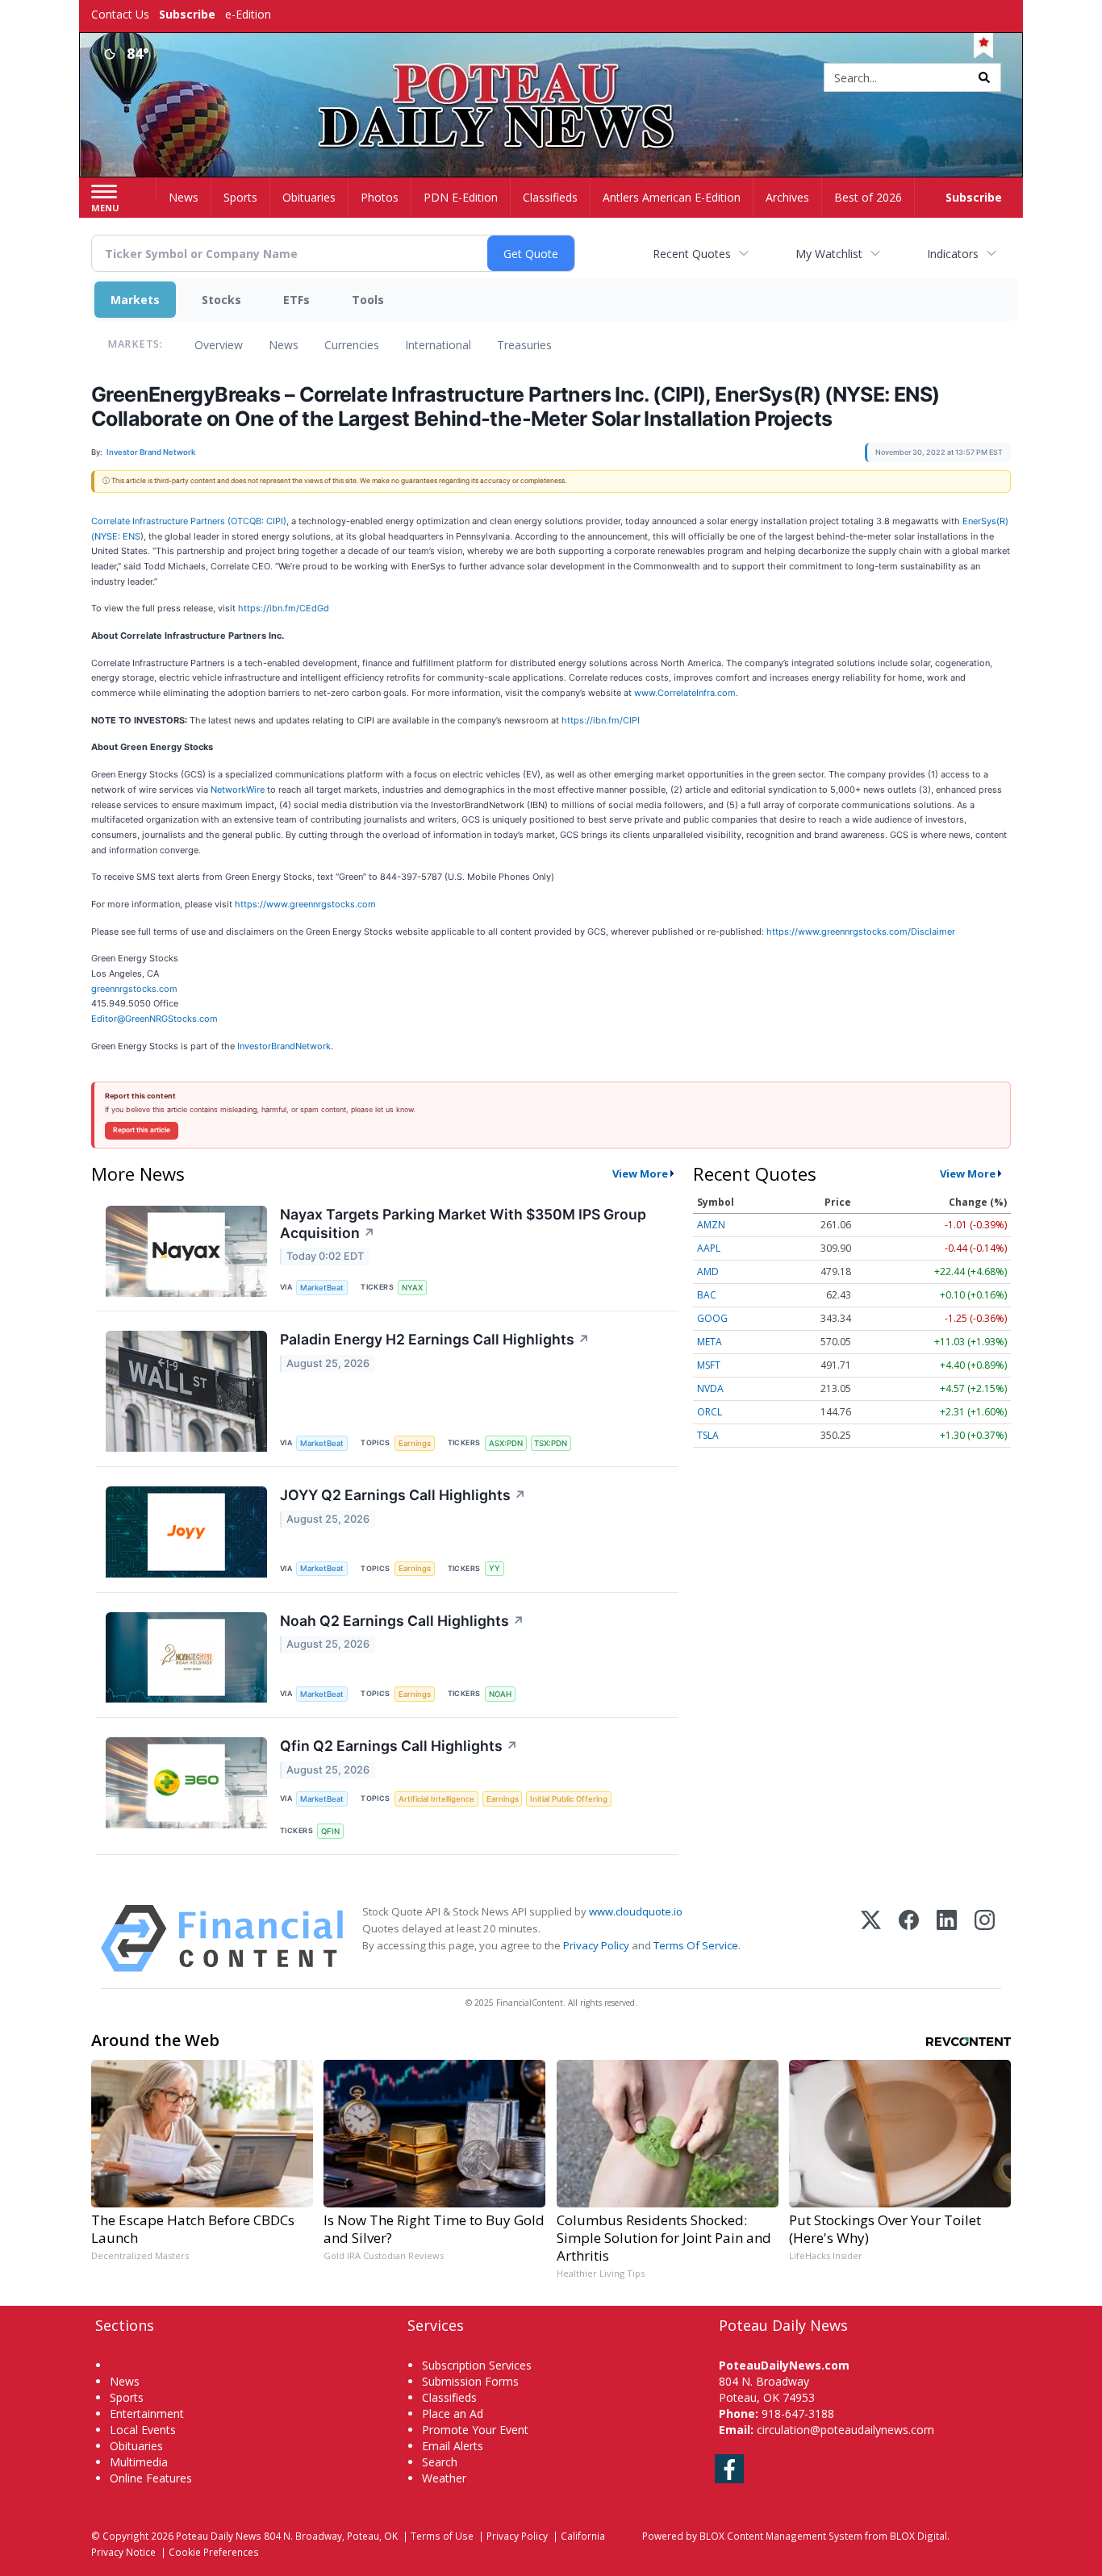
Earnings (415, 1443)
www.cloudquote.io (636, 1911)
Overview (219, 345)
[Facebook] (909, 1938)
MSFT (709, 1365)
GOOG (712, 1318)
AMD (708, 1271)
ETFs (296, 300)
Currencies (352, 345)
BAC (707, 1295)
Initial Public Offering (569, 1799)
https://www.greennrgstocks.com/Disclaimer (861, 932)
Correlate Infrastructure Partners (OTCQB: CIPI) (189, 521)
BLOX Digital (918, 2536)
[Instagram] (985, 1938)
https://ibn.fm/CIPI (601, 720)
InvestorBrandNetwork (284, 1046)
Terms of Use (442, 2536)
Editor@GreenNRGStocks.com (154, 1019)
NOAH (500, 1694)
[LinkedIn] (947, 1938)
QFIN (330, 1831)
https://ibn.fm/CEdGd (284, 608)
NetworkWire (238, 790)
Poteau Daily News (219, 2536)
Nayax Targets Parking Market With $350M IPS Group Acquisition (463, 1223)
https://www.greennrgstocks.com (305, 904)
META (710, 1342)
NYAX (412, 1288)
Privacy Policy (596, 1945)
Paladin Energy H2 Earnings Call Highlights (435, 1339)
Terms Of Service (696, 1945)
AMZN (711, 1225)
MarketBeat (322, 1288)
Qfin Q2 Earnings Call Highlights (399, 1746)
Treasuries (524, 345)
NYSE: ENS (117, 536)
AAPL (709, 1248)
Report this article (142, 1130)
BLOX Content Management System (781, 2536)
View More (640, 1173)
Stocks (221, 300)
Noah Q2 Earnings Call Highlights (402, 1621)
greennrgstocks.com (134, 989)
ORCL (710, 1412)
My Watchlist (829, 254)
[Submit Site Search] (984, 77)
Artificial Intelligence (436, 1799)
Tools (368, 300)
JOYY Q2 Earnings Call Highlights (403, 1495)
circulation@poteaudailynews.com (845, 2430)
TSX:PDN (551, 1443)
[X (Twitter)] (871, 1938)
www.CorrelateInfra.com (685, 693)
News (284, 345)
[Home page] (551, 79)
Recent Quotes (692, 254)
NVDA (710, 1388)
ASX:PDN (506, 1443)
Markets (135, 300)
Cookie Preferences (214, 2552)
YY (495, 1568)
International (438, 345)
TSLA (708, 1435)
